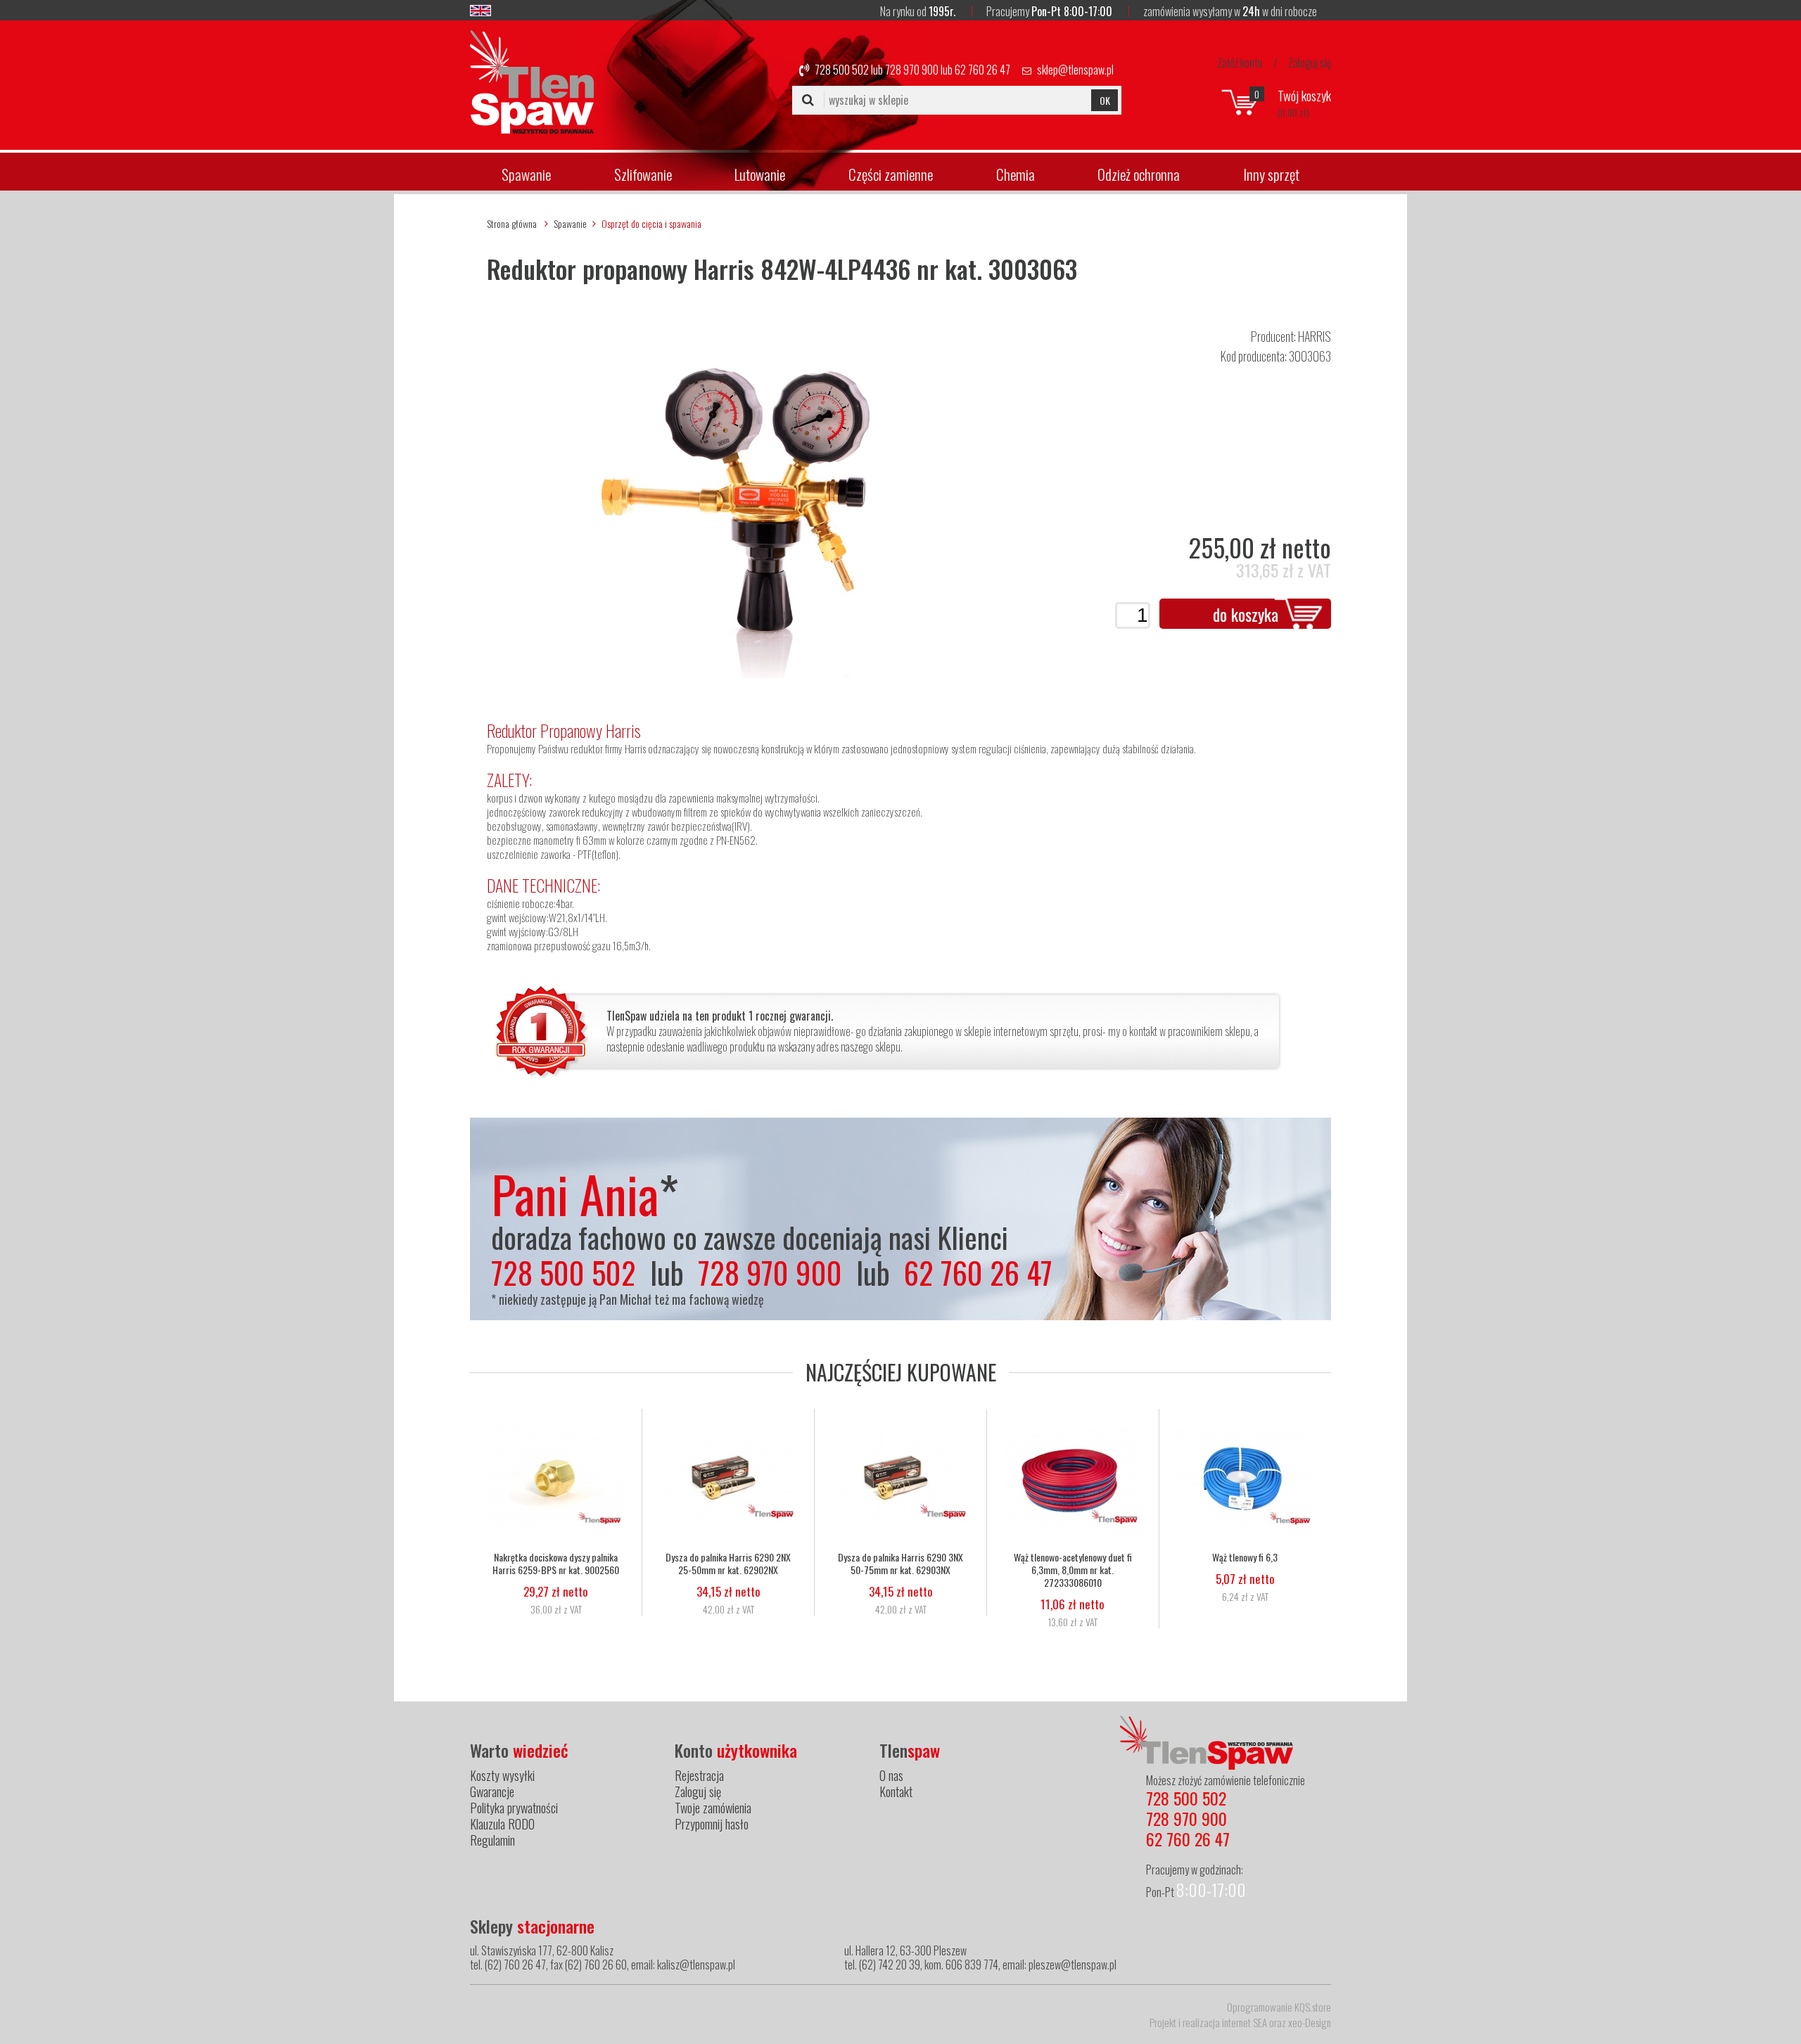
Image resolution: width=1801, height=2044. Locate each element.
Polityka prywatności (514, 1808)
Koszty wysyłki (502, 1775)
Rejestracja (699, 1775)
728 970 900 (912, 70)
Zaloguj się (1310, 63)
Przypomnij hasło (712, 1824)
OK (1105, 100)
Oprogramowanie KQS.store (1279, 2007)
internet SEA (1245, 2022)
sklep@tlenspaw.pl (1075, 70)
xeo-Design (1310, 2022)
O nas (891, 1775)
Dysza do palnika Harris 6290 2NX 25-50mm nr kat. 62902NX (728, 1564)
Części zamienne (891, 174)
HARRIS (1315, 336)
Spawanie (526, 174)
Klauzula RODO (502, 1824)
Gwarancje (492, 1791)
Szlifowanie (643, 174)
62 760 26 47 (982, 70)
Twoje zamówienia (713, 1808)
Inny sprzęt (1271, 174)
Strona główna (512, 223)
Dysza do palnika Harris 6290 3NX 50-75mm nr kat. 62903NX (900, 1564)
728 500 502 (842, 70)
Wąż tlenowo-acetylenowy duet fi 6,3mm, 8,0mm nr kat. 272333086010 (1073, 1570)
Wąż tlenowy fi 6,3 (1245, 1557)
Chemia (1016, 174)
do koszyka (1246, 614)
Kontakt (896, 1791)
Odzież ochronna (1139, 174)
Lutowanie (760, 174)
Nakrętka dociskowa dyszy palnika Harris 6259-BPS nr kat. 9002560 (556, 1564)
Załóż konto (1240, 63)
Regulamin (492, 1840)
